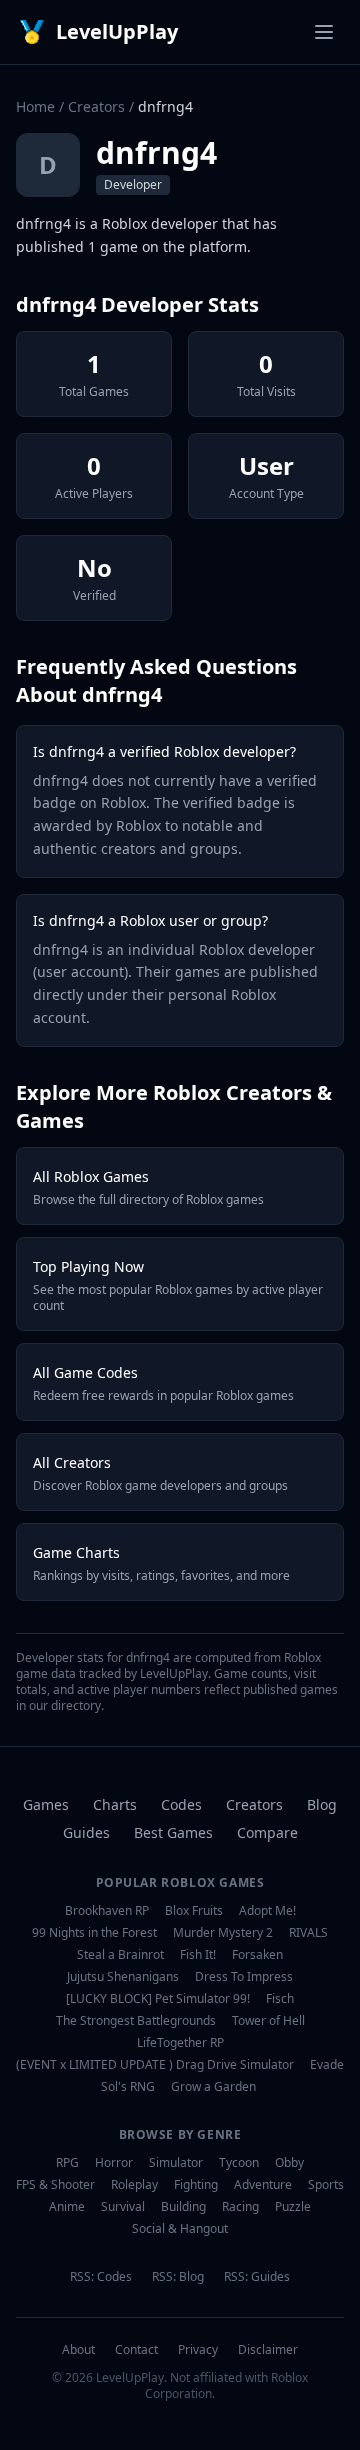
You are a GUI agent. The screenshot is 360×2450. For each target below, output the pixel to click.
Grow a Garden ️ (215, 2087)
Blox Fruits (194, 1911)
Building (183, 2207)
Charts (115, 1804)
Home (35, 106)
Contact (136, 2350)
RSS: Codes (101, 2277)
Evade (327, 2065)
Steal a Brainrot (120, 1955)
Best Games (173, 1832)
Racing (240, 2207)
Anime (67, 2207)
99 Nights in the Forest (94, 1933)
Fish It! (198, 1955)
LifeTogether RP (180, 2043)
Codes (181, 1804)
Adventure (263, 2185)
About (78, 2350)
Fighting (196, 2185)
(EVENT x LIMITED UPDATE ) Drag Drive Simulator (155, 2065)
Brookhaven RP (107, 1911)
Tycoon (239, 2163)
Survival (123, 2207)
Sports (326, 2185)
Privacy (198, 2350)
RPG (67, 2163)
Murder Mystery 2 (223, 1933)
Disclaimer (268, 2350)
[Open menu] (324, 32)
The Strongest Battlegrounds (136, 2021)
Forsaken (257, 1955)
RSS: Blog (178, 2277)
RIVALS (308, 1933)
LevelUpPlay (117, 31)
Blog (322, 1804)
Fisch (280, 1999)
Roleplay (134, 2185)
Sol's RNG (128, 2087)
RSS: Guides (257, 2277)
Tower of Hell (268, 2021)
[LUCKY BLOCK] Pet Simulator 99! (158, 1999)
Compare (267, 1832)
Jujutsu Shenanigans (123, 1977)
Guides (86, 1832)
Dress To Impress (244, 1977)
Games (46, 1804)
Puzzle (293, 2207)
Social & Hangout (180, 2229)
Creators (96, 106)
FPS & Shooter (55, 2185)
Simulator (176, 2163)
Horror (114, 2163)
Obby (289, 2163)
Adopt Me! (267, 1911)
